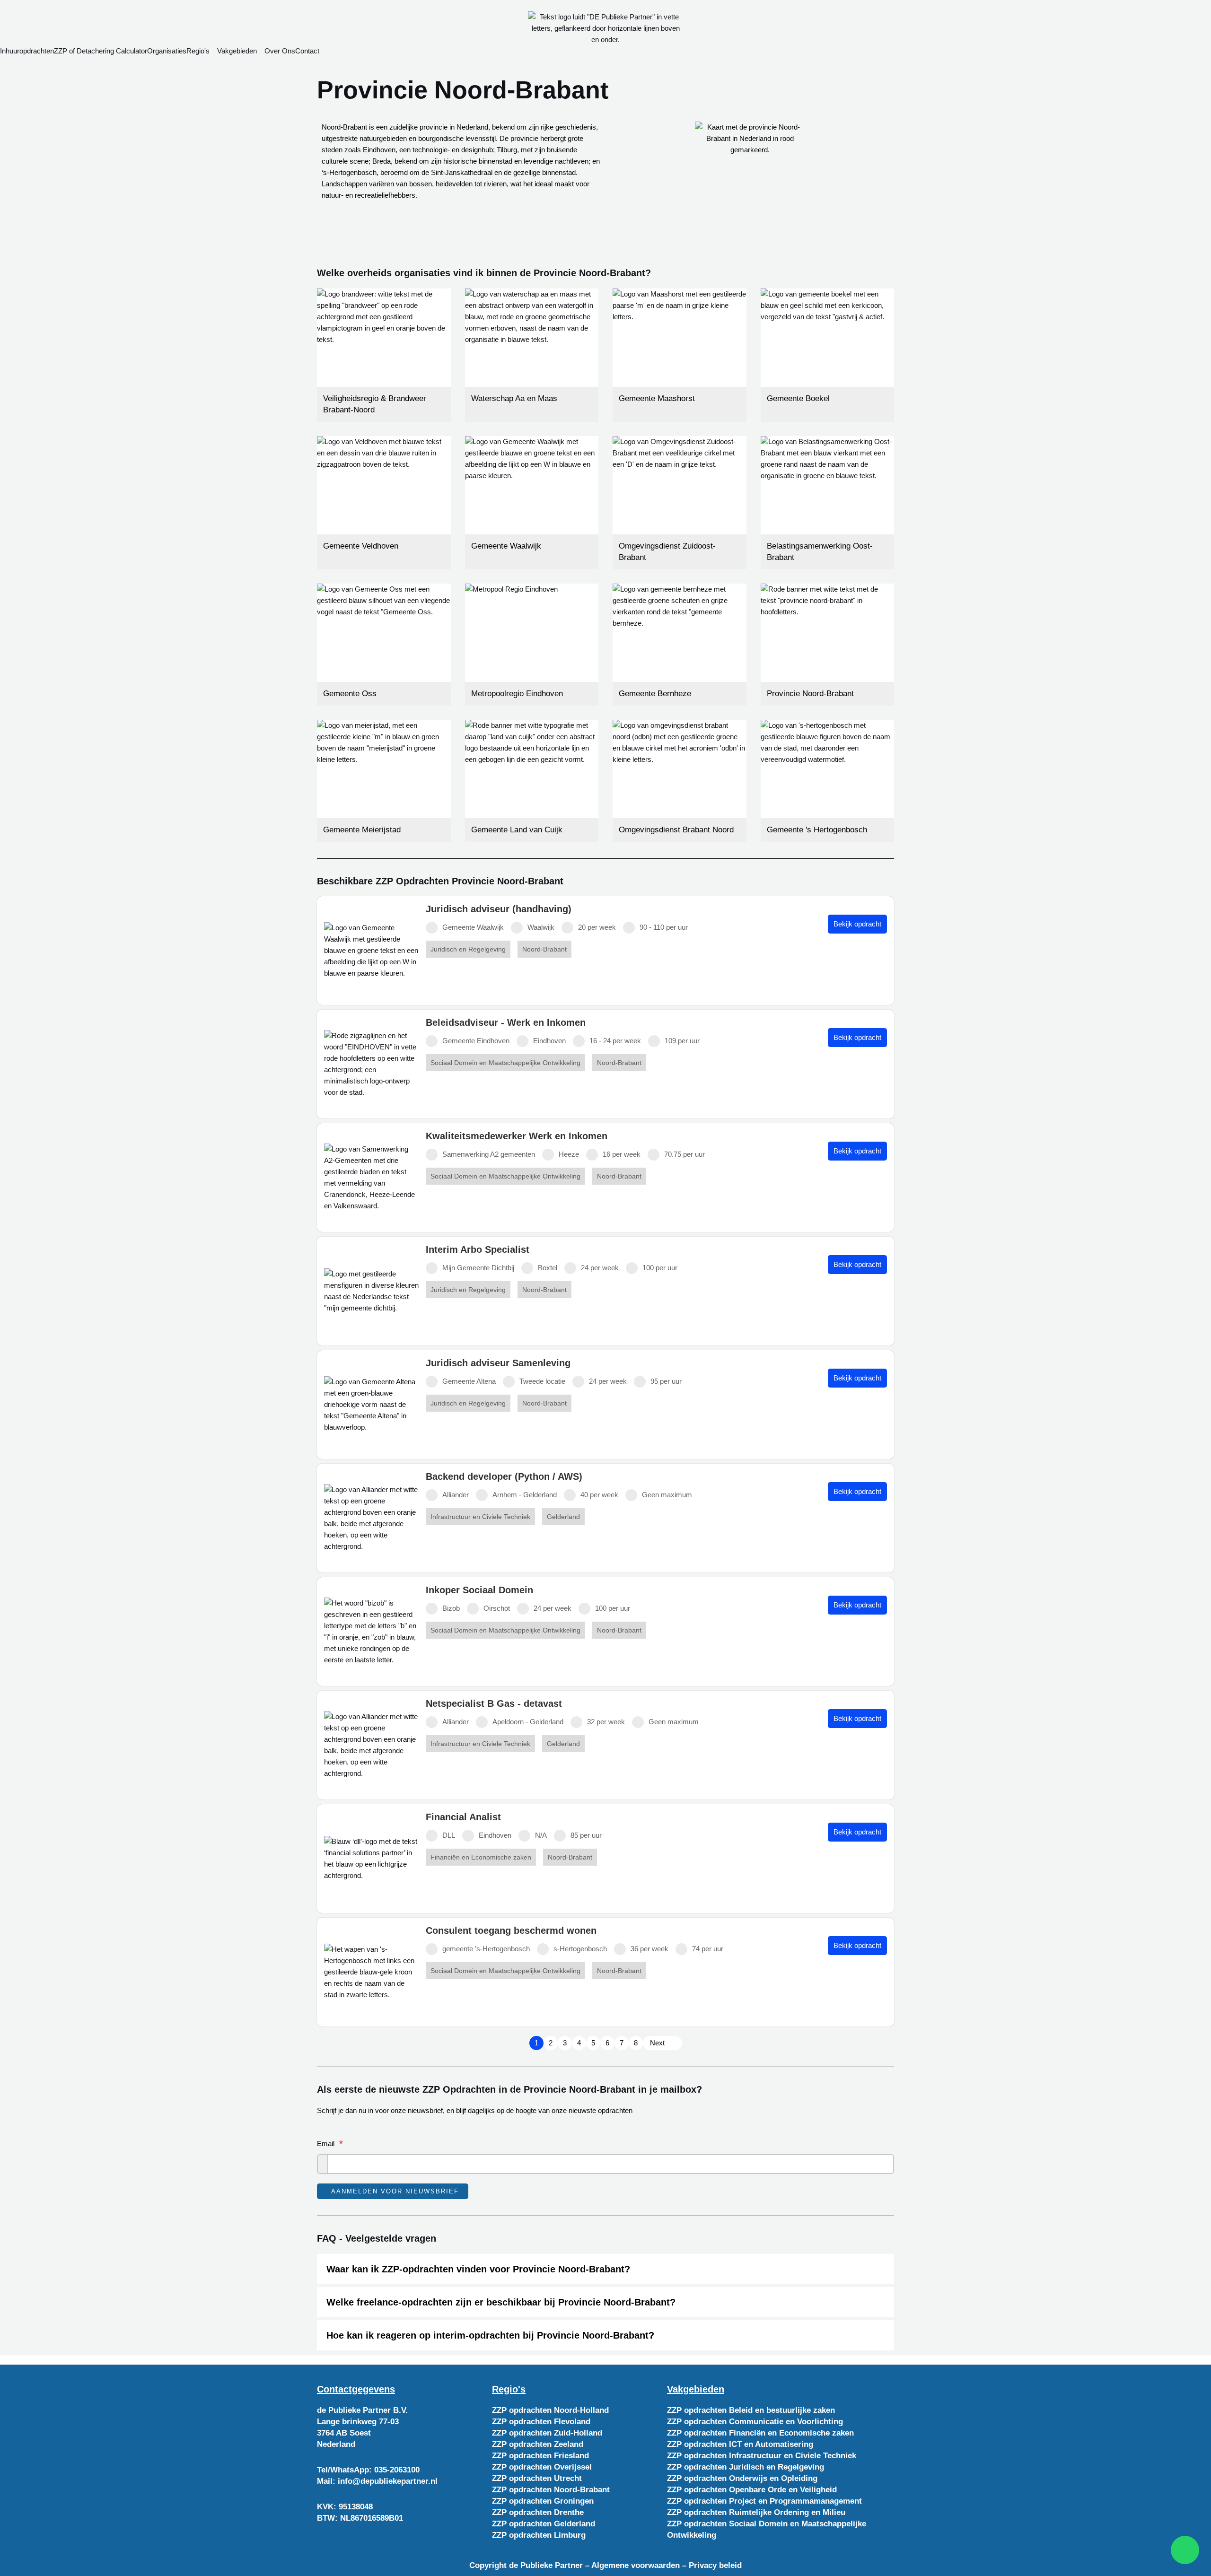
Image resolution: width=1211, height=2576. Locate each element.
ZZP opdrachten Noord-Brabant (551, 2490)
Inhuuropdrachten (27, 51)
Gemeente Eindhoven (476, 1041)
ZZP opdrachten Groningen (543, 2501)
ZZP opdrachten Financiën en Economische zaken (760, 2433)
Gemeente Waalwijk (473, 927)
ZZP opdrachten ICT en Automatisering (740, 2444)
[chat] (1185, 2550)
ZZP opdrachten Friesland (540, 2456)
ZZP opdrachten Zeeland (538, 2444)
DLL (449, 1835)
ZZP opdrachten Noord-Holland (550, 2410)
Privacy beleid (715, 2565)
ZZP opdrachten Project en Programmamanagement (764, 2501)
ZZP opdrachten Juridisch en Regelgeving (746, 2467)
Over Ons (280, 51)
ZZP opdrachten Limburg (539, 2535)
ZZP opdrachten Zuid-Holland (547, 2433)
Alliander (456, 1495)
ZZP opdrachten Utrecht (537, 2478)
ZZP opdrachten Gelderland (544, 2524)
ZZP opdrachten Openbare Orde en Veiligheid (752, 2490)
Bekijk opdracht (857, 924)
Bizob (451, 1608)
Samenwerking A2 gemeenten (489, 1154)
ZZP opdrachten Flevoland (541, 2422)
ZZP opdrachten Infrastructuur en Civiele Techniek (762, 2456)
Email (326, 2144)
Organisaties (167, 51)
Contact (307, 51)
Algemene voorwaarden (636, 2565)
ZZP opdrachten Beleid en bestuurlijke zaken (751, 2410)
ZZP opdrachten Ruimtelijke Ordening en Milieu (756, 2512)
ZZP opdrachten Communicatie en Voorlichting (755, 2422)
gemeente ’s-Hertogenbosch (486, 1949)
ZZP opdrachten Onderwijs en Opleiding (742, 2478)
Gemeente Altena (469, 1381)
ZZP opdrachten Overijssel (542, 2467)
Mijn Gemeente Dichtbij (478, 1268)
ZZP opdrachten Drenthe (538, 2512)
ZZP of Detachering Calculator (101, 51)
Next (657, 2043)
